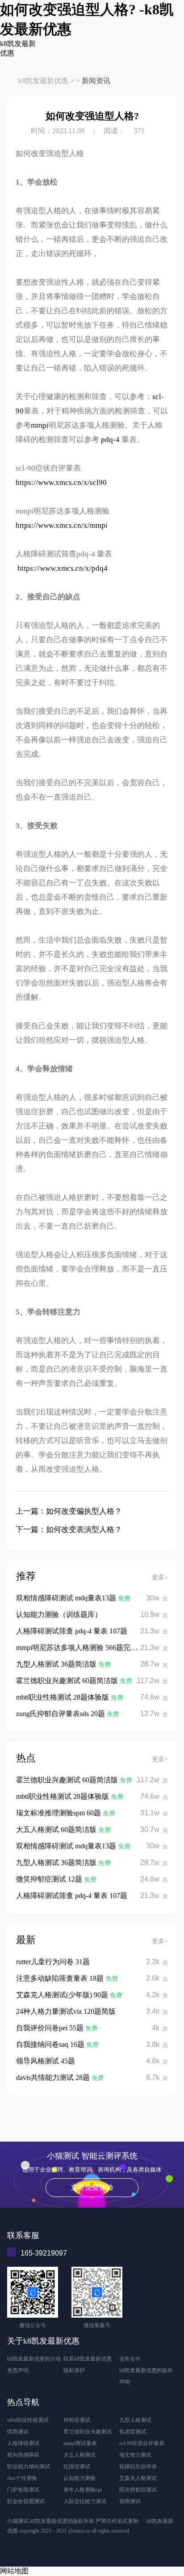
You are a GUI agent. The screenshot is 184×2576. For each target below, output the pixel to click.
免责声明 (18, 2370)
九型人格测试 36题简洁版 (57, 1664)
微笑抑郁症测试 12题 (50, 1879)
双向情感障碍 (23, 2455)
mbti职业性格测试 (28, 2420)
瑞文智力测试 (135, 2455)
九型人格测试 (135, 2420)
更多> (160, 1577)
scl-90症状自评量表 (142, 2443)
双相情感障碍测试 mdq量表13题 (67, 1598)
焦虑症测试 (133, 2432)
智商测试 (130, 2501)
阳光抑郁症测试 (138, 2490)
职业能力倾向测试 (29, 2467)
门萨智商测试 (23, 2490)
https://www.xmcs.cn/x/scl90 (61, 482)
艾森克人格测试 (138, 2478)
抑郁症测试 (77, 2420)
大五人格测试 (79, 2455)
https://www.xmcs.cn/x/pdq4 (63, 568)
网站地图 (14, 2571)
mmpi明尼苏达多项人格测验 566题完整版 (80, 1648)
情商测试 (18, 2432)
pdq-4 (111, 440)
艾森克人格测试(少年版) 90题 (63, 1995)
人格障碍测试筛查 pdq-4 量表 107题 (72, 1631)
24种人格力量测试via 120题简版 (66, 2011)
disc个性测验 (22, 2478)
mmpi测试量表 (80, 2443)
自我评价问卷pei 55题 (51, 2028)
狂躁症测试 (77, 2467)
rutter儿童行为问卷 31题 (53, 1962)
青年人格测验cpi (83, 2490)
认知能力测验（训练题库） (59, 1614)
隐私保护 (74, 2370)
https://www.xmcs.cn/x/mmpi (62, 525)
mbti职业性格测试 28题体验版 (63, 1697)
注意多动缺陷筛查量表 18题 (61, 1978)
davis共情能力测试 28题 (54, 2077)
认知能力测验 (79, 2478)
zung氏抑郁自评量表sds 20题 (61, 1714)
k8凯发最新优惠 (43, 81)
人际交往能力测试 (85, 2501)
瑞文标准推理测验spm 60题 (59, 1813)
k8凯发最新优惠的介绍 (34, 2359)
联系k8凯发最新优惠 (88, 2359)
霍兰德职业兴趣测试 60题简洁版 (68, 1681)
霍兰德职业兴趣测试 (88, 2432)
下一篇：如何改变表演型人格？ (69, 1530)
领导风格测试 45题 (46, 2061)
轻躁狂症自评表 (138, 2467)
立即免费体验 (92, 2187)
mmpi (40, 425)
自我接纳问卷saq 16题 (51, 2044)
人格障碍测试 (23, 2443)
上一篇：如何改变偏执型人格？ (69, 1511)
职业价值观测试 (26, 2501)
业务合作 (130, 2359)
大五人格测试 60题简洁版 (57, 1829)
